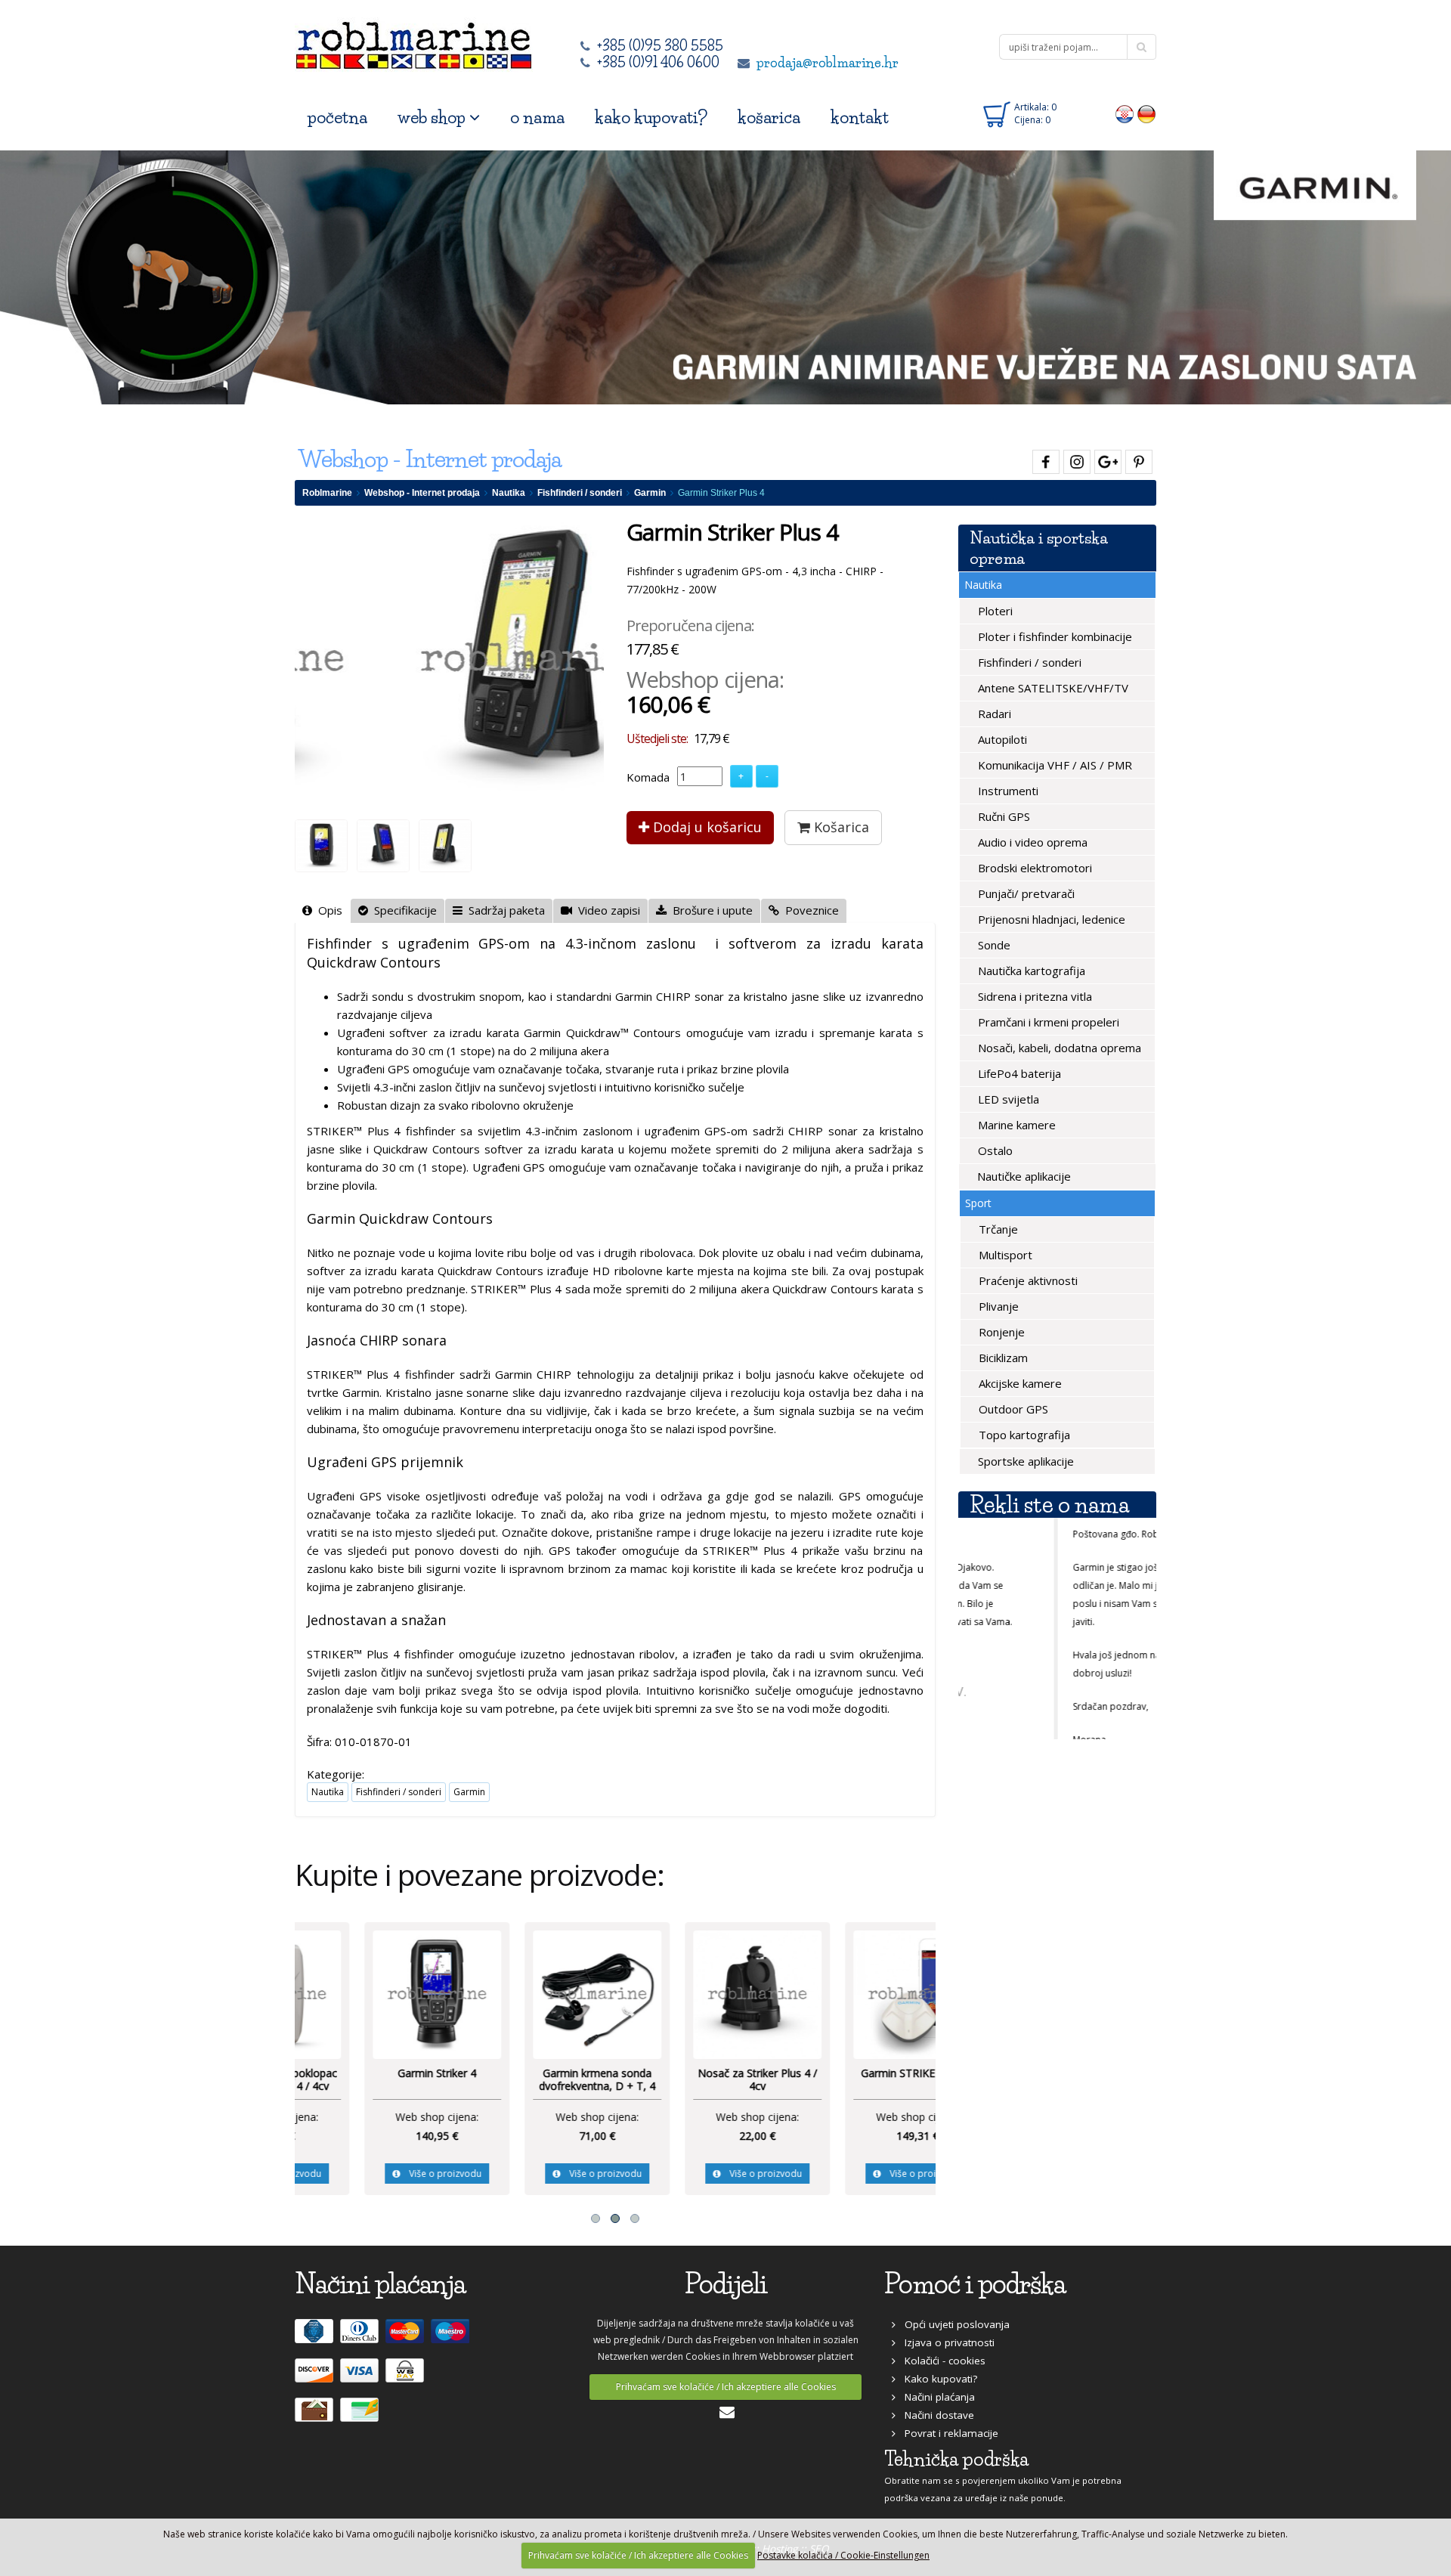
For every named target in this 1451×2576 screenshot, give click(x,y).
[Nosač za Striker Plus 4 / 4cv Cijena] (695, 1993)
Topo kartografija (1023, 1435)
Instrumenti (1007, 791)
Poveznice (809, 910)
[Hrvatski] (1125, 113)
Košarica (840, 827)
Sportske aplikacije (1024, 1461)
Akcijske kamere (1019, 1383)
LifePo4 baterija (1018, 1073)
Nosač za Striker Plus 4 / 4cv (695, 2080)
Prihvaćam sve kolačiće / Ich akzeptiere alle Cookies (726, 2387)
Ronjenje (1000, 1332)
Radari (993, 714)
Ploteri (994, 611)
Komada (648, 777)
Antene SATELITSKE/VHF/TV (1052, 688)
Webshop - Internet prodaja (422, 493)
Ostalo (994, 1150)
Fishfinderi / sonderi (580, 493)
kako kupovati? (651, 118)
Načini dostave (935, 2415)
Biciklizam (1002, 1358)
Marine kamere (1015, 1125)
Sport (978, 1203)
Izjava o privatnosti (945, 2342)
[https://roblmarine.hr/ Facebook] (1044, 459)
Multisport (1004, 1255)
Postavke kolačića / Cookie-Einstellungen (843, 2555)
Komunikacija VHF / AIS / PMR (1053, 765)
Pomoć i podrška (975, 2284)
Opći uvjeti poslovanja (953, 2324)
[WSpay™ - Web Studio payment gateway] (407, 2376)
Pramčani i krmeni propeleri (1047, 1022)
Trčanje (997, 1229)
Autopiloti (1001, 739)
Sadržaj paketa (504, 910)
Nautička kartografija (1030, 971)
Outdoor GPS (1012, 1409)
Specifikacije (402, 910)
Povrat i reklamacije (947, 2433)
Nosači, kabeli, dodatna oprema (1058, 1048)
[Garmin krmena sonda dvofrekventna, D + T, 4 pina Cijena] (535, 1993)
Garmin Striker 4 (375, 2073)
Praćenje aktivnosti (1027, 1280)
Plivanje (997, 1306)
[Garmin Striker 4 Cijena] (375, 1993)
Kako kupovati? (936, 2379)
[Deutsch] (1147, 113)
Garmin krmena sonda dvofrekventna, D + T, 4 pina (535, 2086)
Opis (327, 910)
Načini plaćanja (935, 2397)
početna (337, 118)
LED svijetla (1007, 1099)
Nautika (509, 493)
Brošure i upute (710, 910)
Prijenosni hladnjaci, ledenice (1050, 919)
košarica (769, 118)
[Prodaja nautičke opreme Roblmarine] (414, 41)
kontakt (860, 118)
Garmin (650, 493)
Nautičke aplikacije (1023, 1176)
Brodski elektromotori (1033, 868)
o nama (537, 118)
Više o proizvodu (379, 2173)
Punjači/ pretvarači (1025, 893)
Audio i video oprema (1031, 842)
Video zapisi (606, 910)
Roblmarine (327, 493)
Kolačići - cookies (941, 2361)
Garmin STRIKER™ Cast (856, 2073)
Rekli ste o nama (1049, 1505)
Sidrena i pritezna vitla (1033, 996)
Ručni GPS (1002, 816)
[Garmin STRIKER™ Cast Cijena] (855, 1993)
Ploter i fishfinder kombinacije (1053, 636)
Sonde (993, 945)
